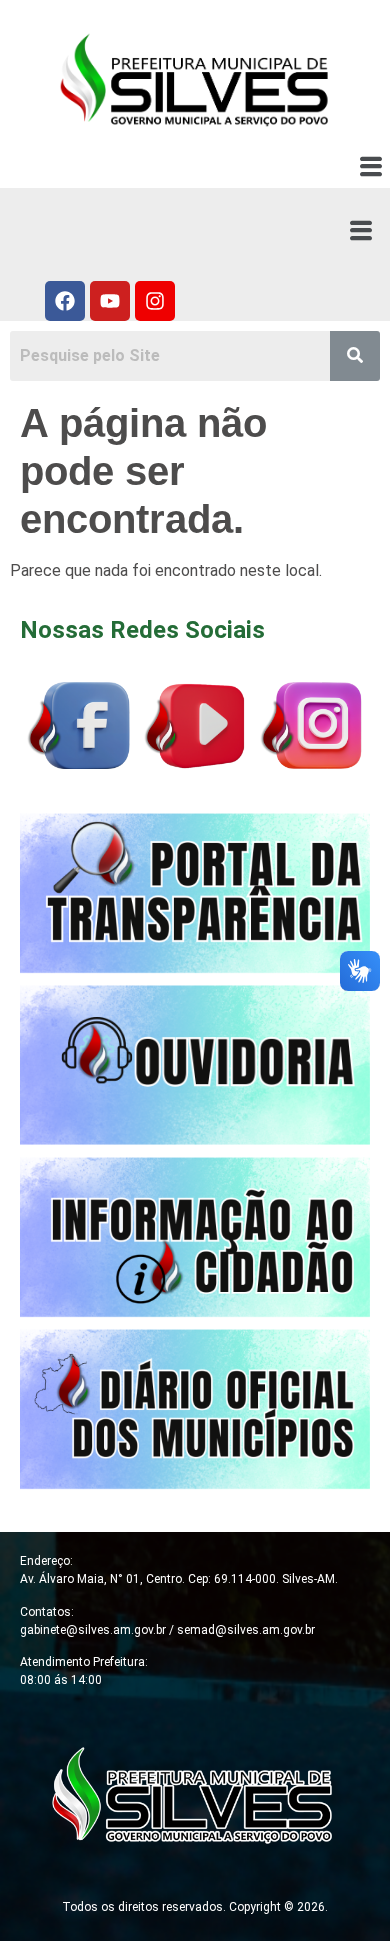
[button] (371, 168)
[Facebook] (65, 301)
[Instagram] (155, 301)
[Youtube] (110, 301)
